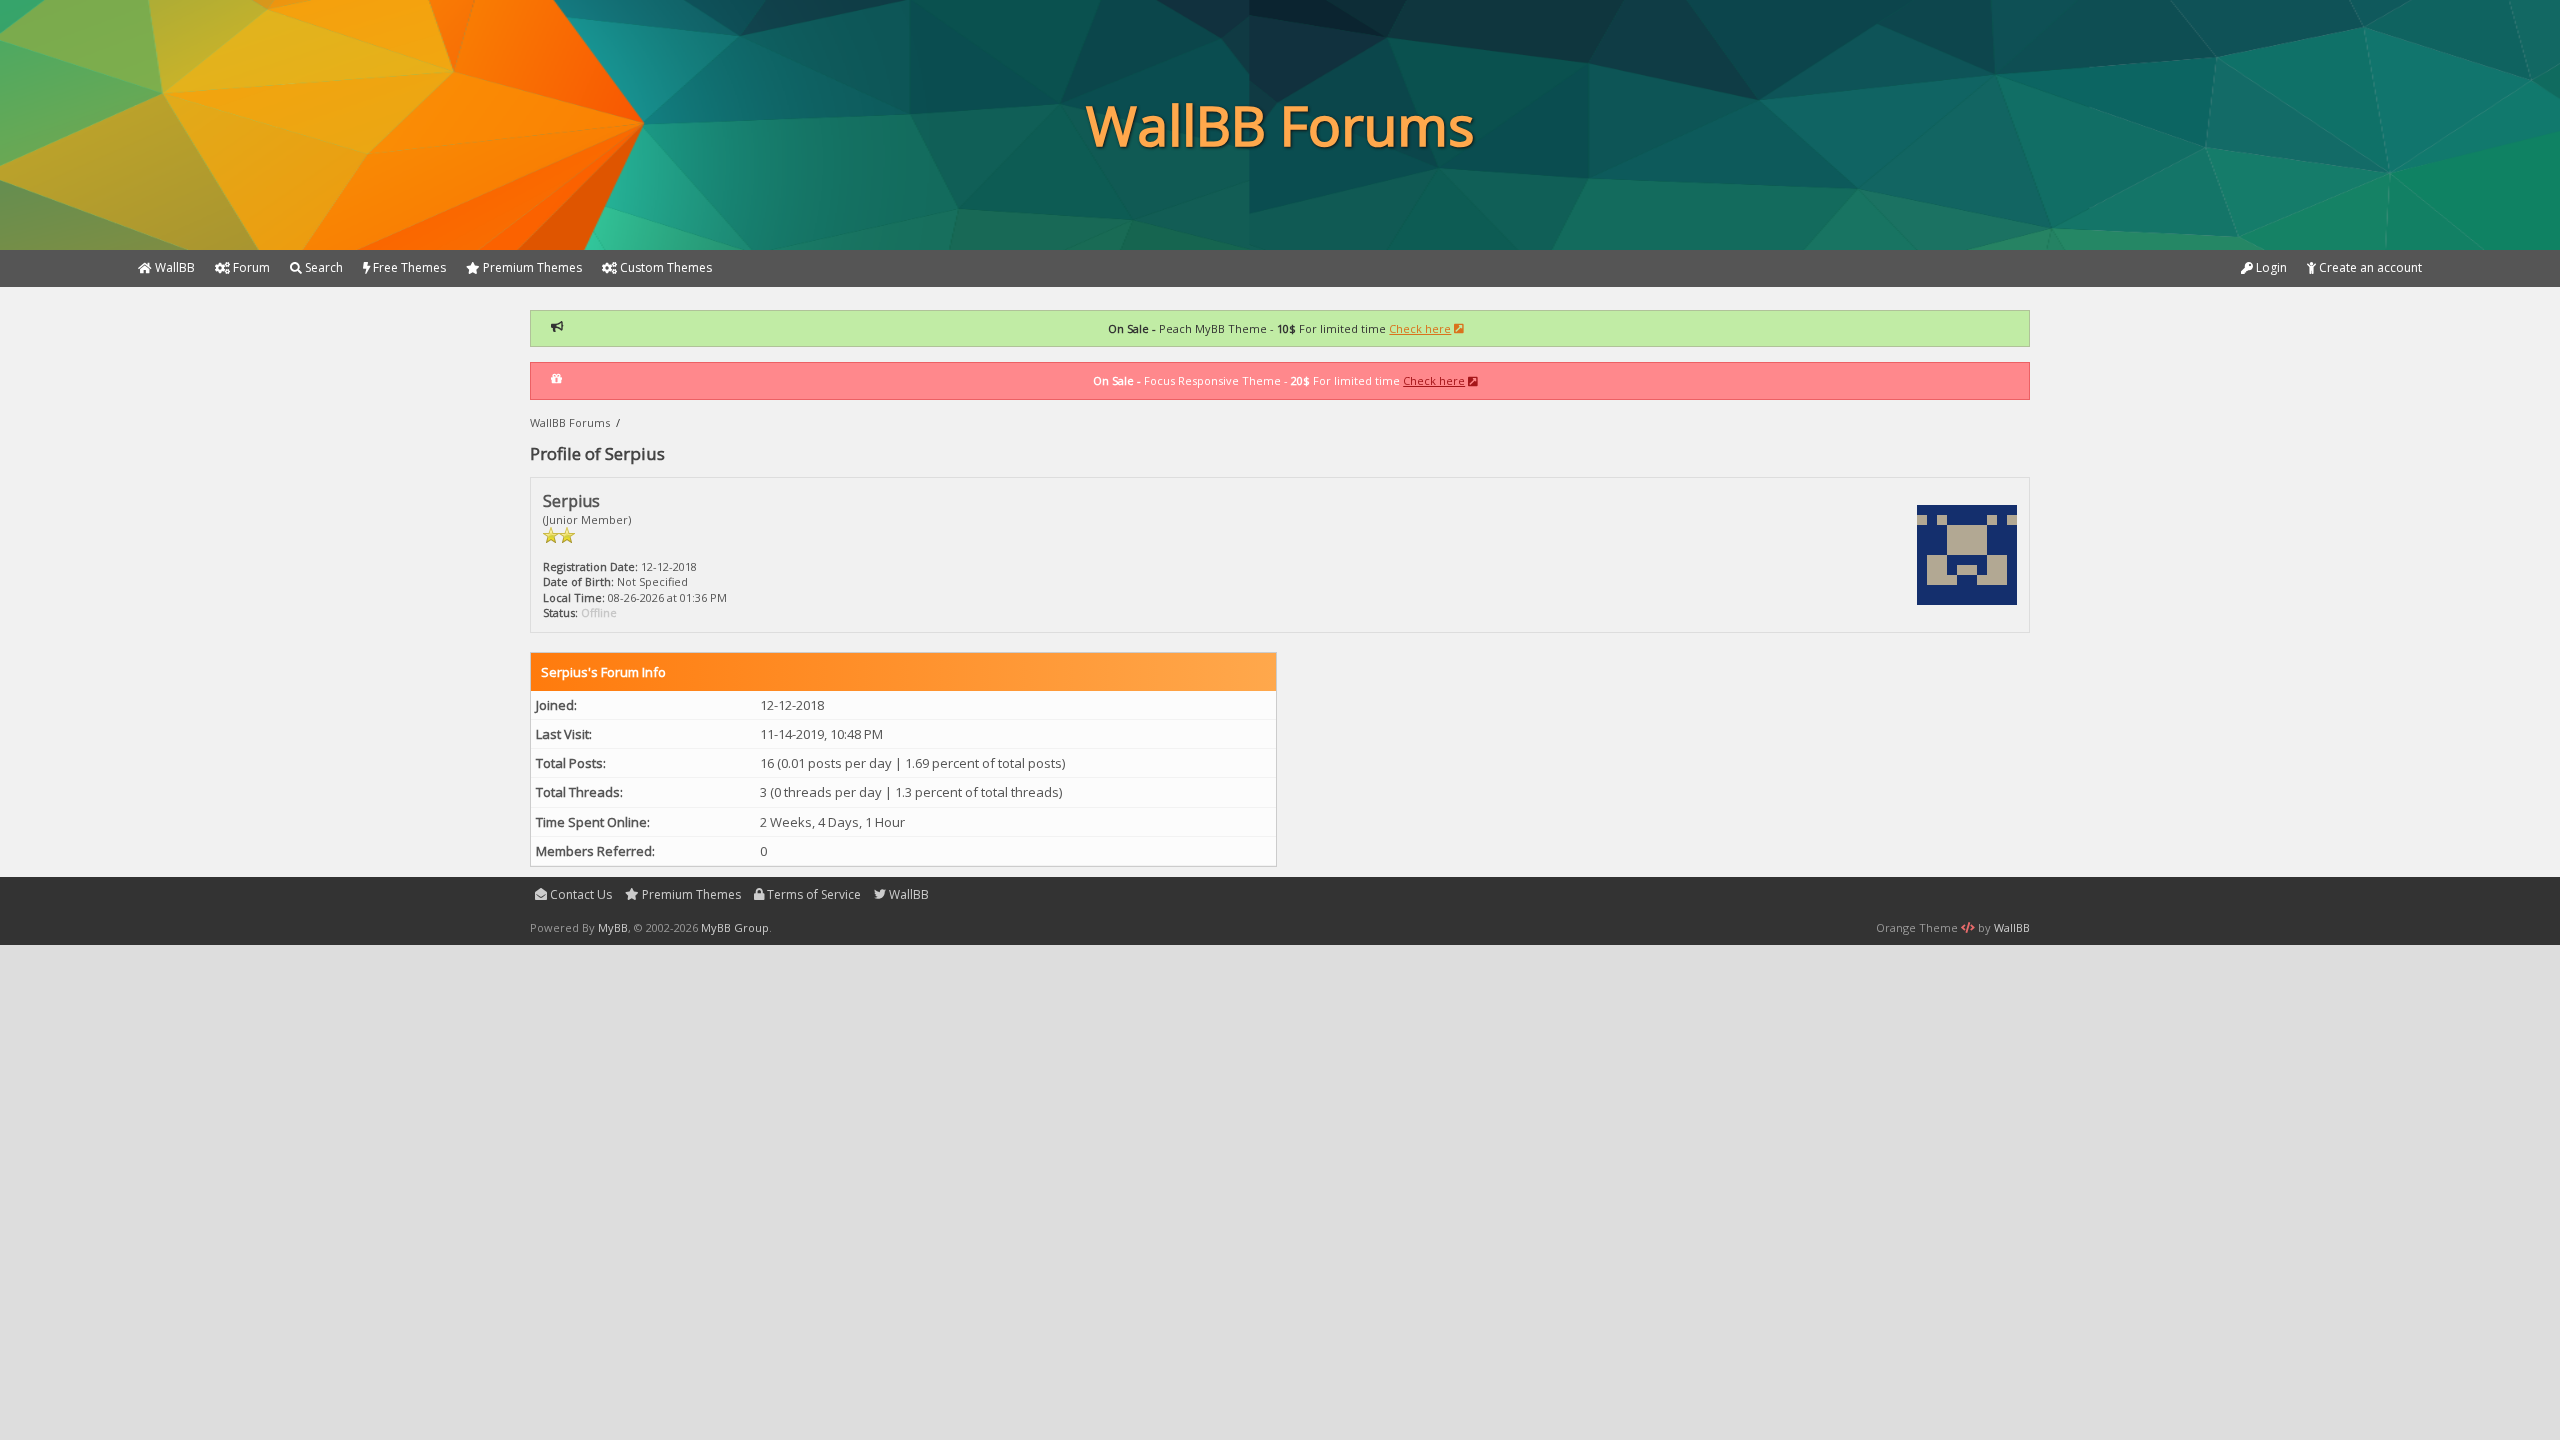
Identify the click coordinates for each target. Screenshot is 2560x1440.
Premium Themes (690, 894)
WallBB (907, 894)
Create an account (2369, 267)
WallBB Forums (570, 422)
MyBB (613, 927)
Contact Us (579, 894)
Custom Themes (664, 267)
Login (2270, 267)
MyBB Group (735, 927)
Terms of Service (812, 894)
